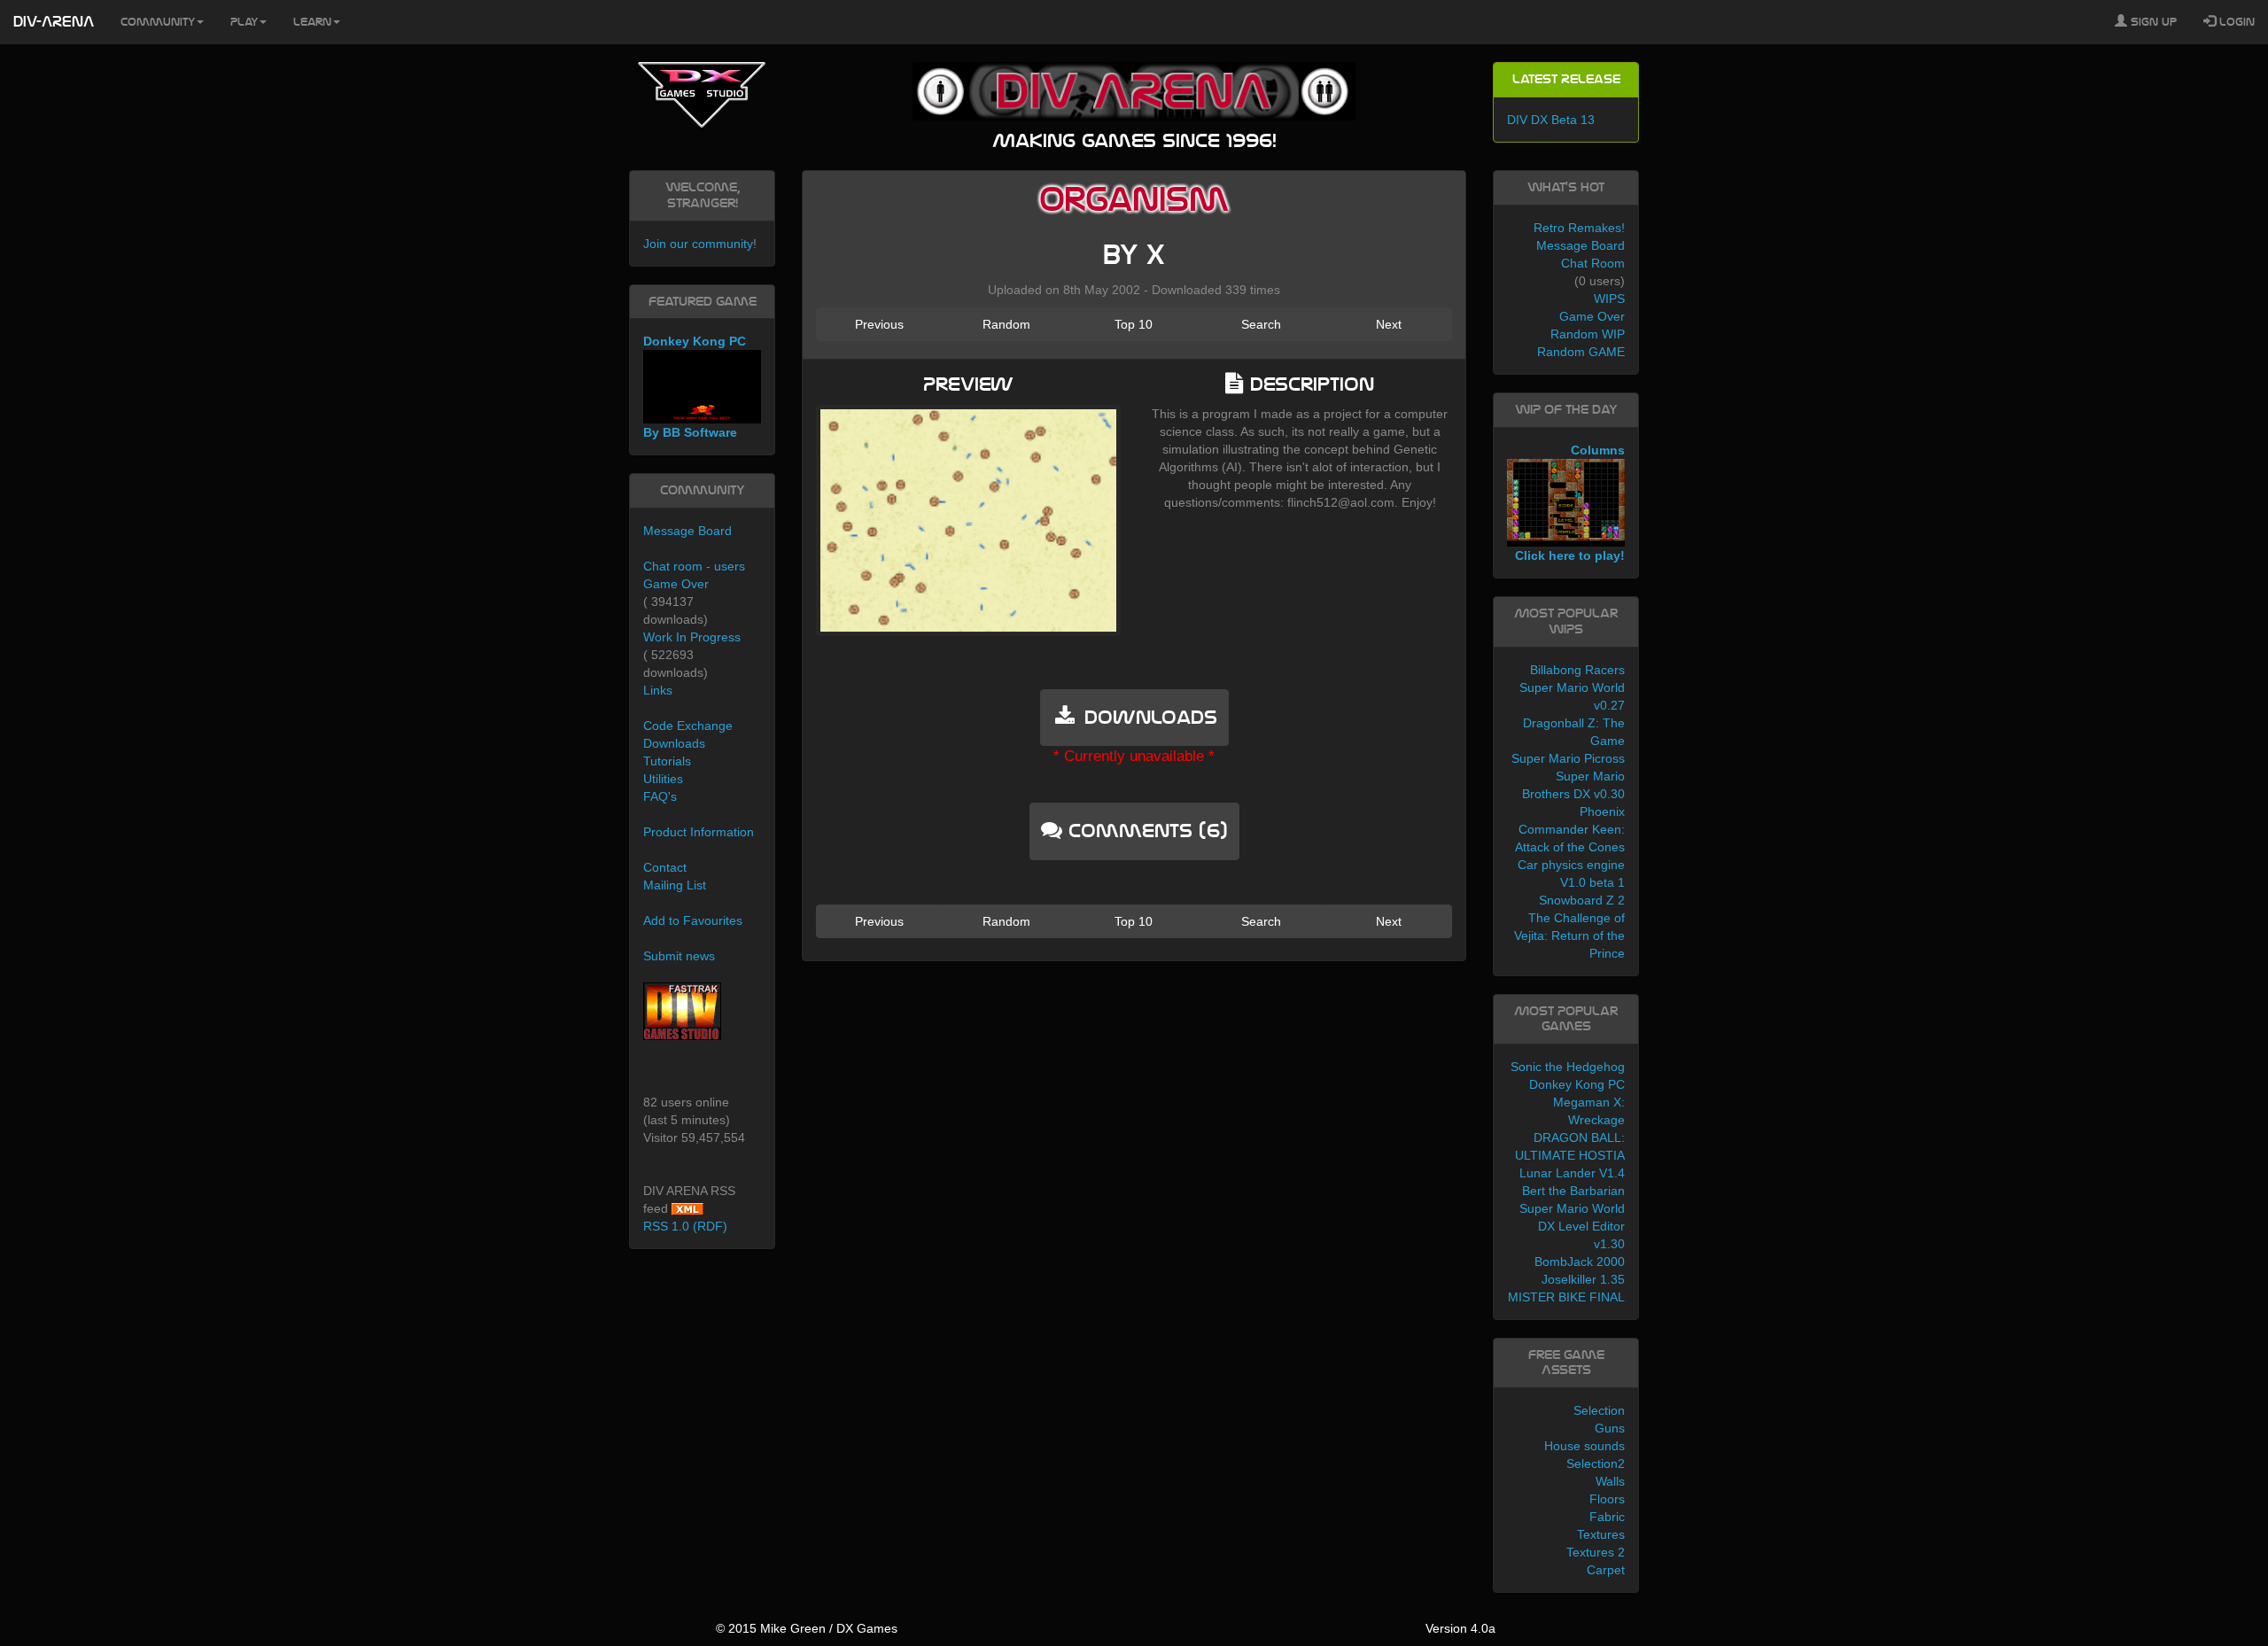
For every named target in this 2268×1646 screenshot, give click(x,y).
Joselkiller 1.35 (1583, 1279)
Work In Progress (692, 637)
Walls (1610, 1481)
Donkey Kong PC (1577, 1084)
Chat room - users (694, 566)
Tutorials (667, 761)
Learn (312, 22)
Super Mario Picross (1568, 758)
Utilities (663, 779)
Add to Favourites (693, 920)
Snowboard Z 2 (1582, 900)
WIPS (1609, 299)
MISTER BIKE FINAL (1566, 1297)
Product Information (699, 832)
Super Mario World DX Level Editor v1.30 (1572, 1226)
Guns (1610, 1428)
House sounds (1584, 1446)
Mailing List (675, 885)
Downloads (674, 743)
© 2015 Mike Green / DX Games (807, 1628)
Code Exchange (688, 726)
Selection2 (1596, 1464)
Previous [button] (879, 324)
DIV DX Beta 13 (1551, 120)
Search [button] (1261, 324)
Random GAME (1581, 352)
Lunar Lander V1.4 (1572, 1173)
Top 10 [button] (1134, 324)
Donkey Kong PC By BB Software (695, 387)
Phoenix (1602, 811)
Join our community (698, 244)
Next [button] (1389, 324)
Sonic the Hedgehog (1568, 1067)
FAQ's (660, 796)
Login (2235, 22)
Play (244, 22)
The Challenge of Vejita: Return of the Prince (1569, 936)
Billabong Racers (1577, 670)
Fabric (1607, 1517)
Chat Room (1593, 263)
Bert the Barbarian (1573, 1191)
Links (658, 690)
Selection (1599, 1410)
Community (158, 22)
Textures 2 (1596, 1552)
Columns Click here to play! (1570, 503)
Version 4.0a (1460, 1628)
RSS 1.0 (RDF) (685, 1226)
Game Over (676, 584)
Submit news (679, 956)
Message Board (687, 531)
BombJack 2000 (1580, 1262)
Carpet (1606, 1570)
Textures (1601, 1534)
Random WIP (1588, 334)
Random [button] (1006, 324)
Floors (1607, 1499)
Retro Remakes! (1579, 228)
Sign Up (2152, 22)
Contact (665, 867)
